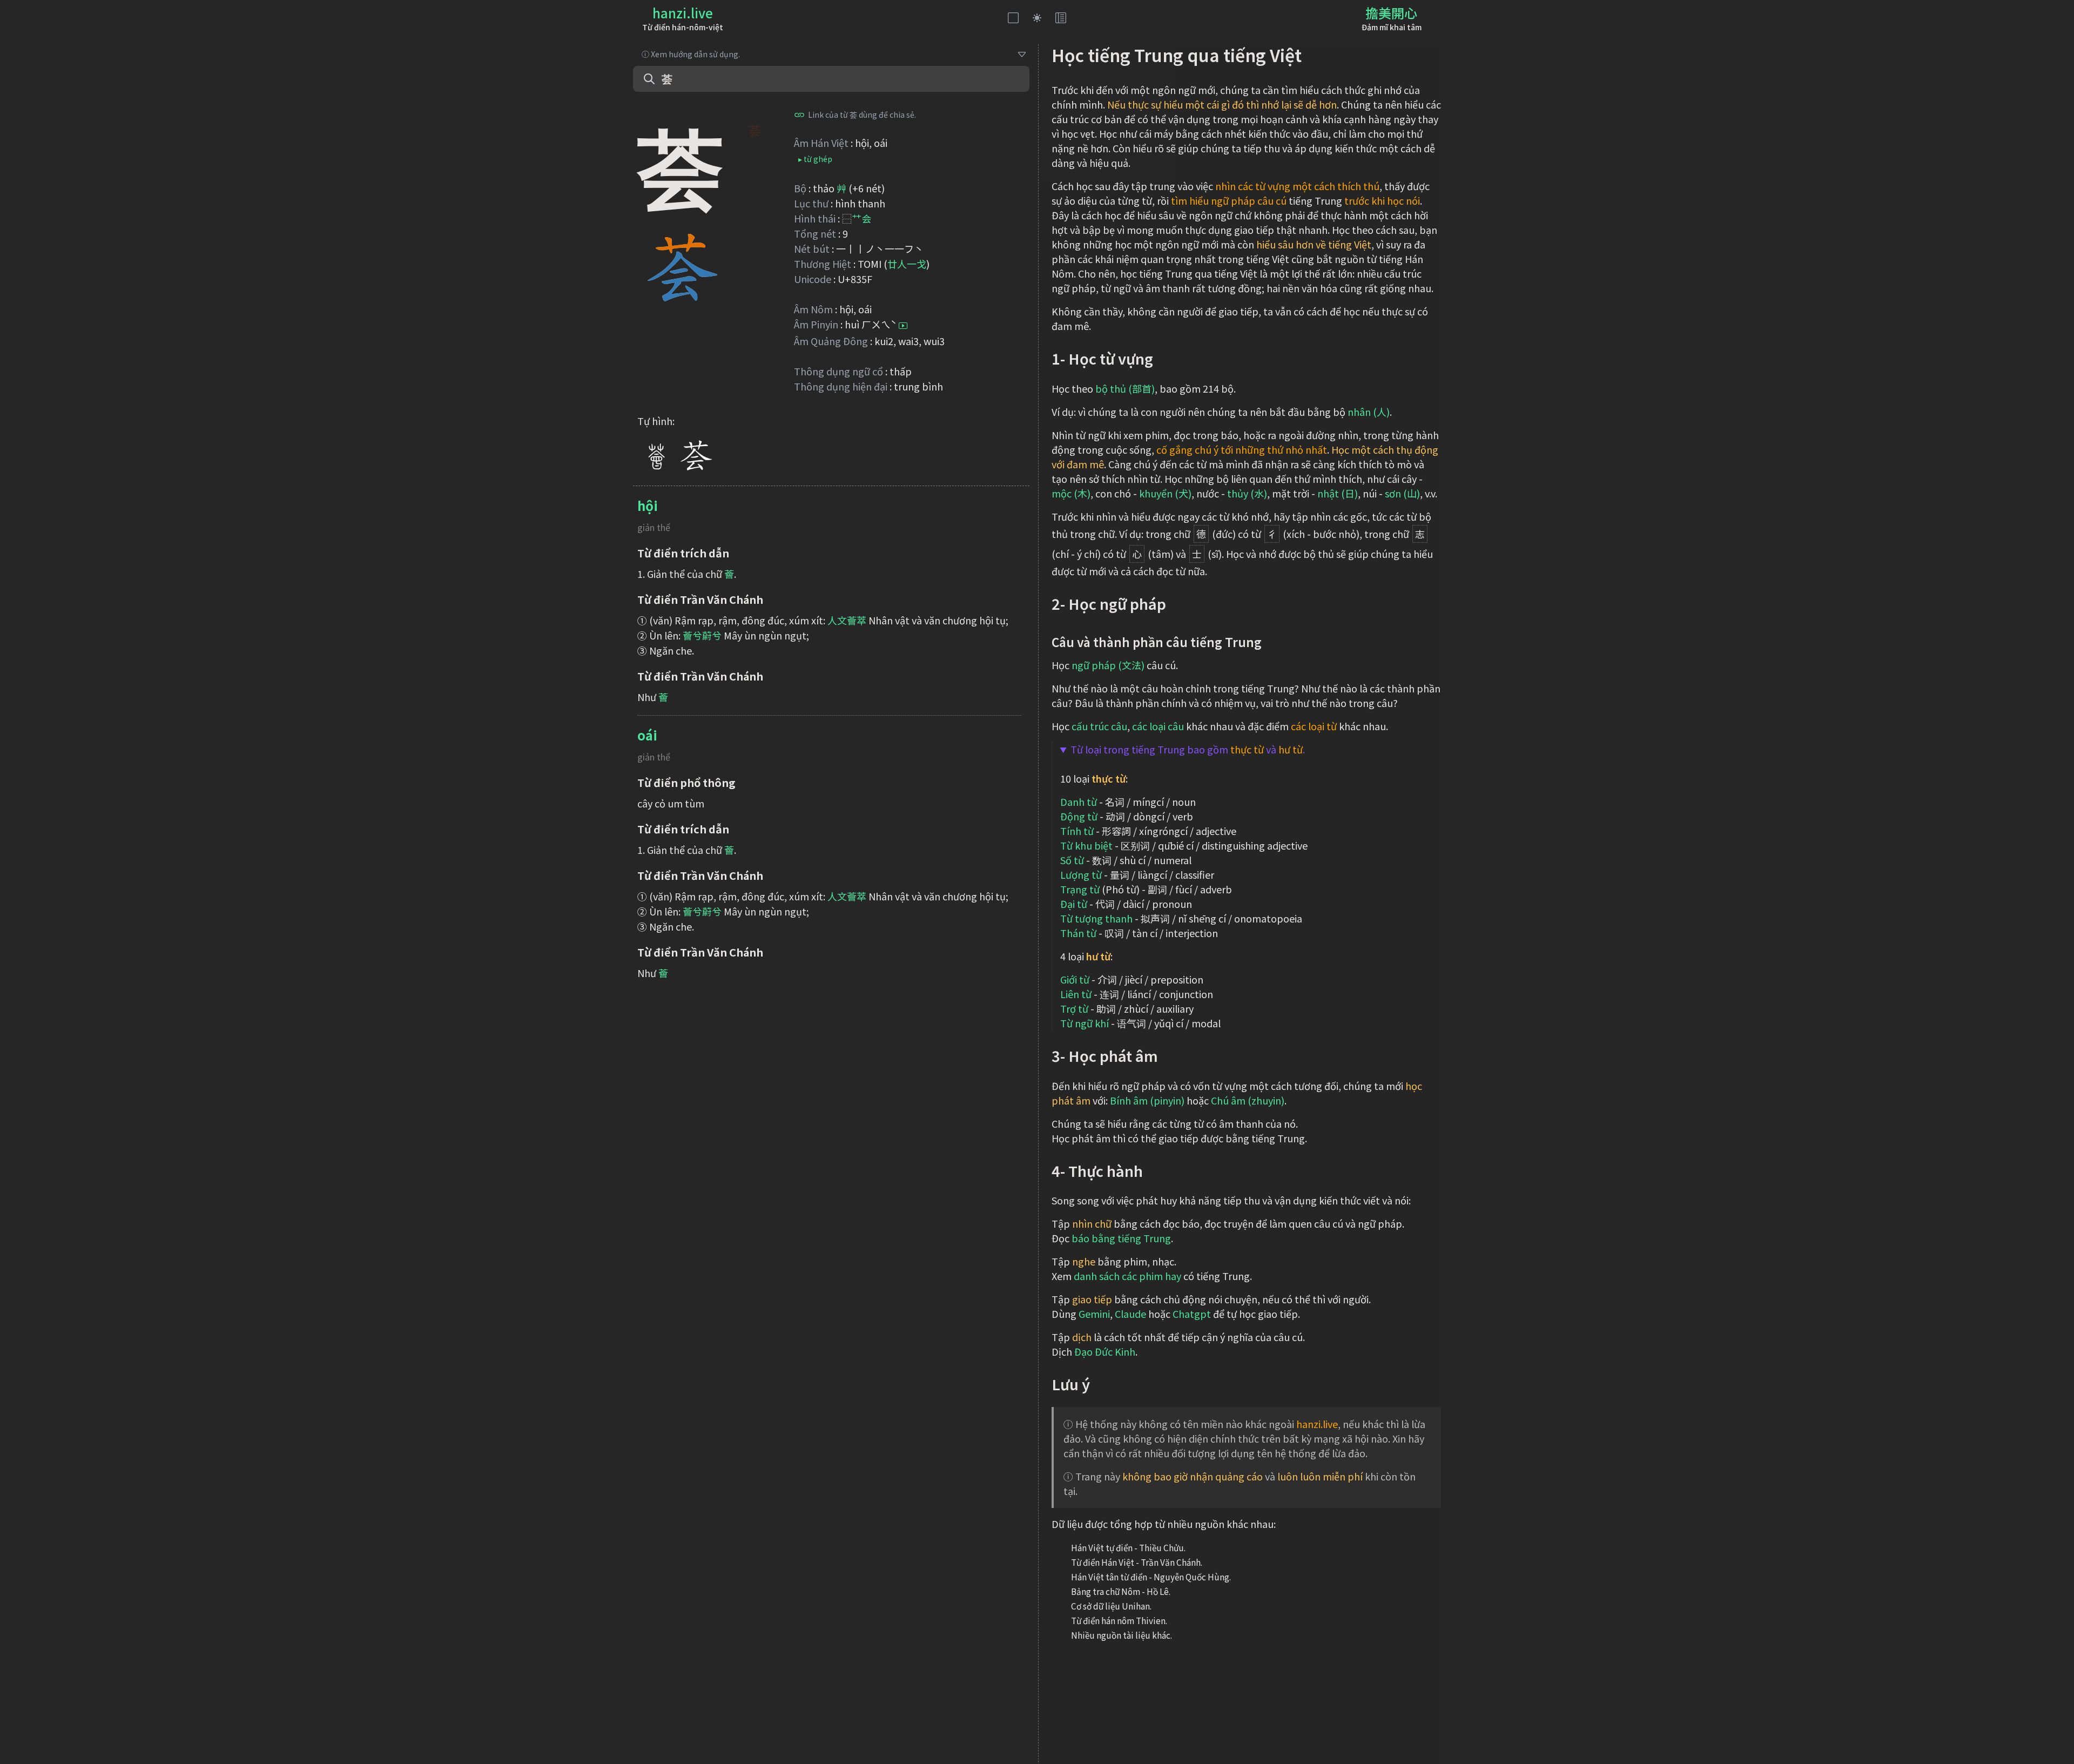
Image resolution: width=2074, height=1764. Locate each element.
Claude (1130, 1314)
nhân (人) (1369, 412)
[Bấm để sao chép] (799, 115)
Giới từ (1075, 979)
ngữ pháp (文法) (1108, 665)
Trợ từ (1074, 1008)
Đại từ (1074, 904)
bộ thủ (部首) (1125, 388)
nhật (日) (1338, 493)
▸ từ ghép (815, 159)
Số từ (1072, 860)
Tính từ (1077, 831)
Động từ (1079, 816)
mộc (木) (1071, 493)
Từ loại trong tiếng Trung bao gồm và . (1188, 749)
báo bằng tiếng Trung (1121, 1238)
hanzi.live (683, 13)
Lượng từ (1081, 874)
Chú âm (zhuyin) (1248, 1100)
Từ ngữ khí (1085, 1023)
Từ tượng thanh (1096, 918)
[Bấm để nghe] (903, 326)
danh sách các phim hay (1127, 1276)
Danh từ (1079, 802)
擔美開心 (1391, 13)
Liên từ (1076, 994)
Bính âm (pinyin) (1147, 1100)
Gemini (1094, 1314)
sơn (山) (1402, 493)
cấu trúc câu (1099, 726)
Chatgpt (1192, 1314)
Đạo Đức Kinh (1105, 1351)
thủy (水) (1247, 493)
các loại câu (1158, 726)
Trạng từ (1080, 889)
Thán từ (1078, 933)
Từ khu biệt (1086, 845)
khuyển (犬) (1165, 493)
